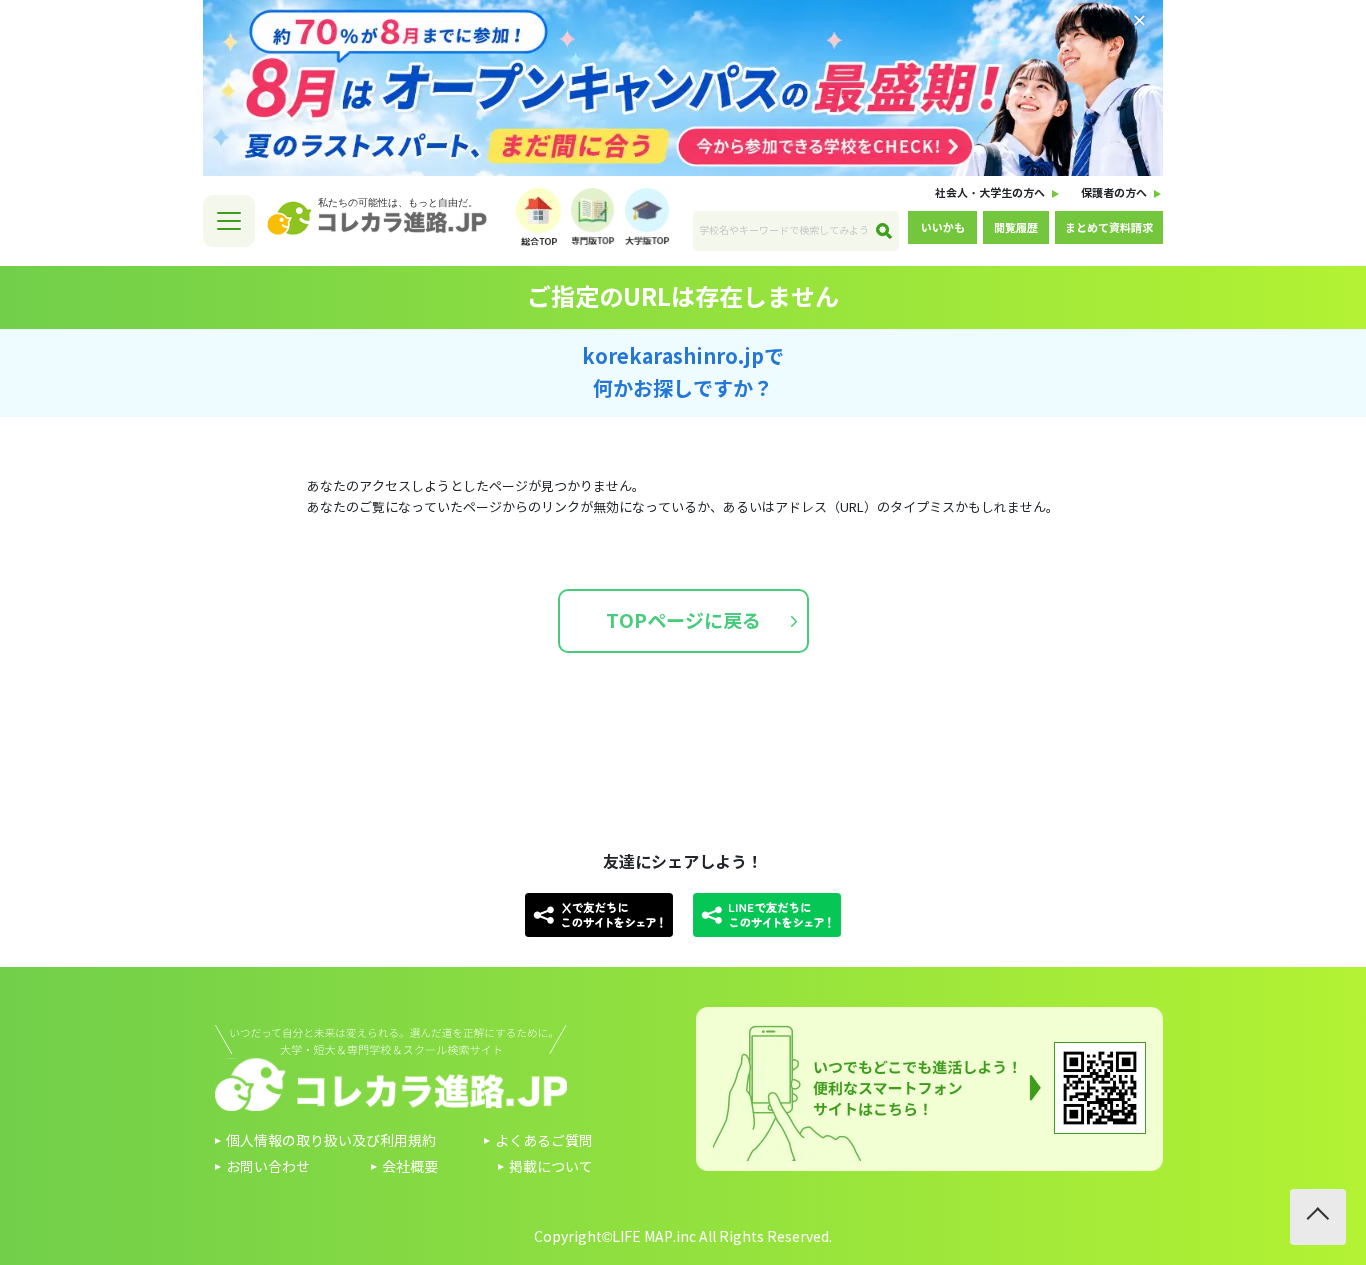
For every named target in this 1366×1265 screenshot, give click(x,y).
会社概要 (410, 1167)
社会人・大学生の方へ (990, 193)
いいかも (943, 228)
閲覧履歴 (1016, 228)
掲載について (551, 1167)
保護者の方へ (1114, 193)
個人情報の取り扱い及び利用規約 (331, 1141)
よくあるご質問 (544, 1141)
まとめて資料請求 (1109, 228)
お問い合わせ (268, 1167)
